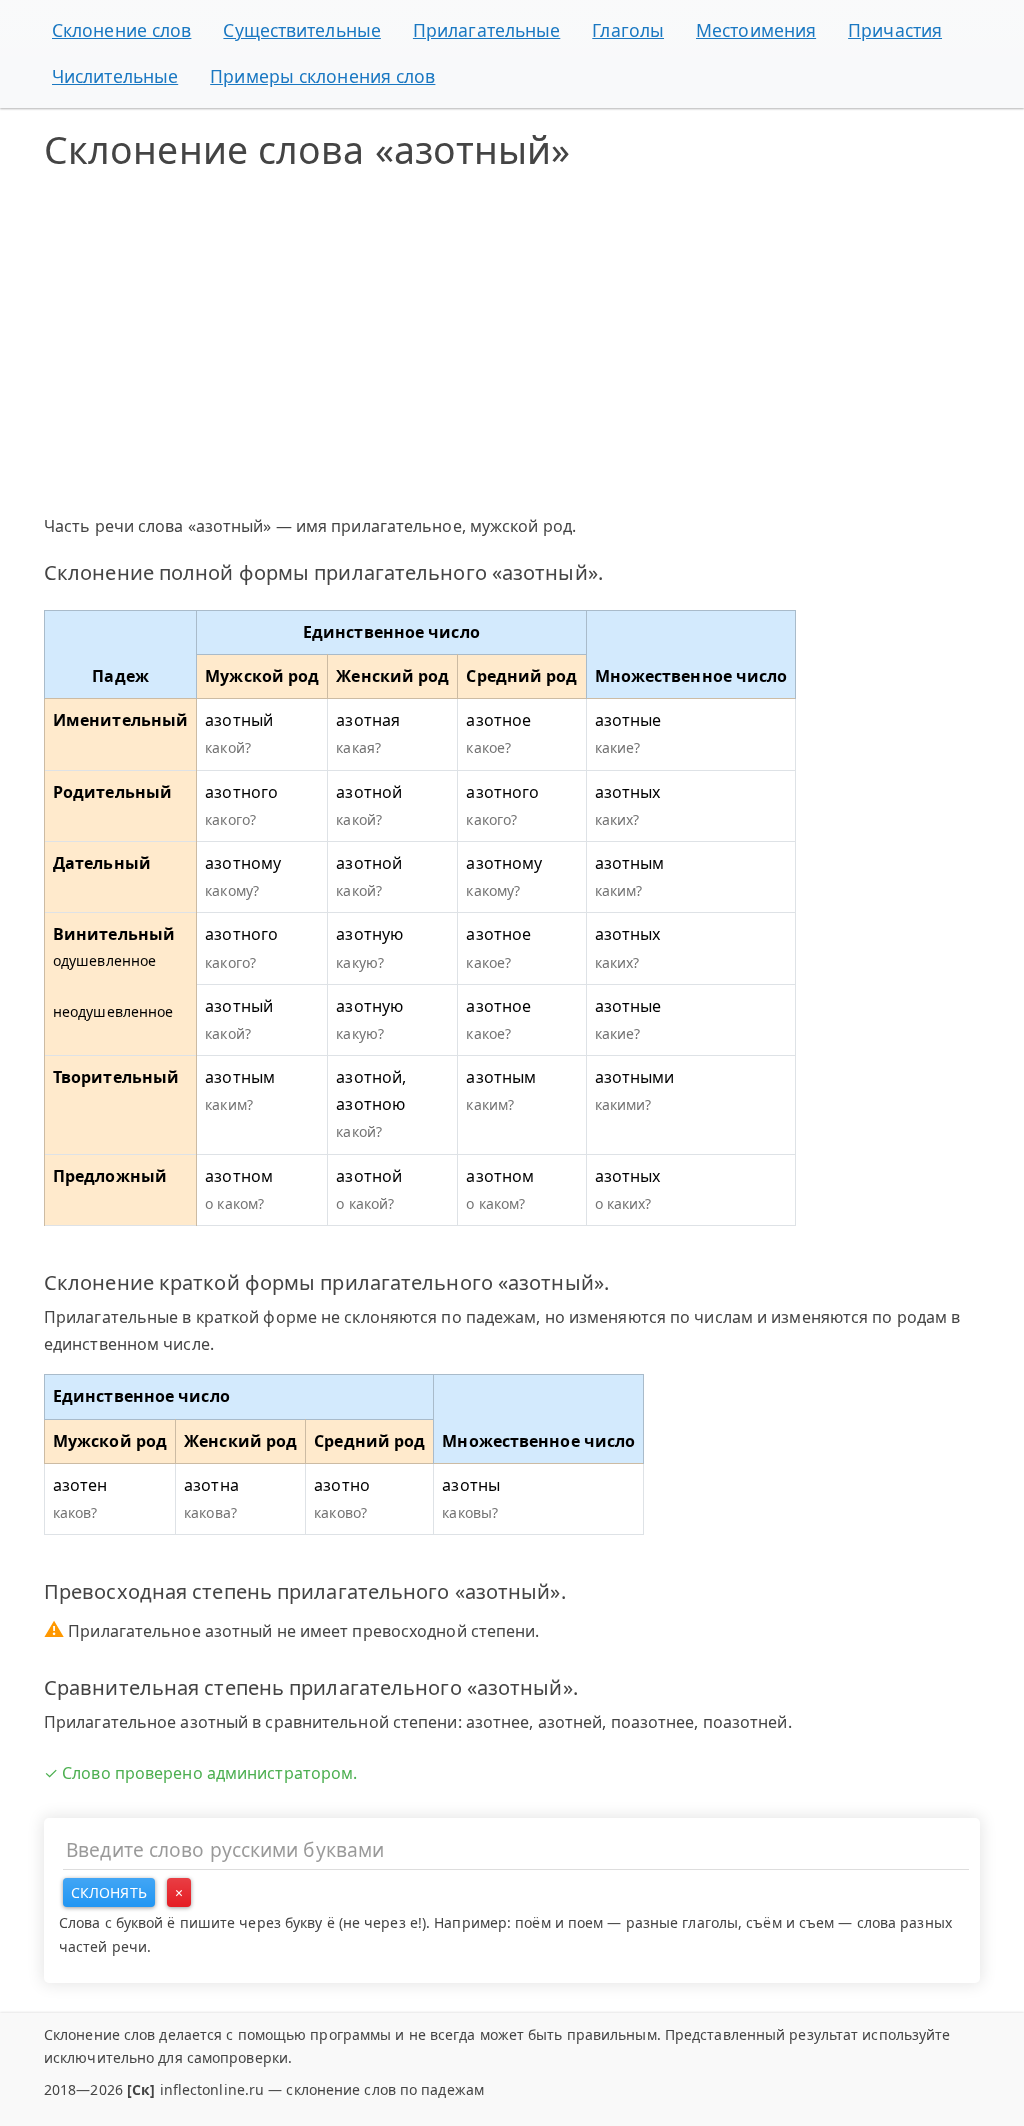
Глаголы (628, 30)
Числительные (115, 76)
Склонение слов (121, 30)
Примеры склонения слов (322, 76)
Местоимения (756, 30)
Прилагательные (486, 30)
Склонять (109, 1892)
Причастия (895, 30)
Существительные (302, 30)
